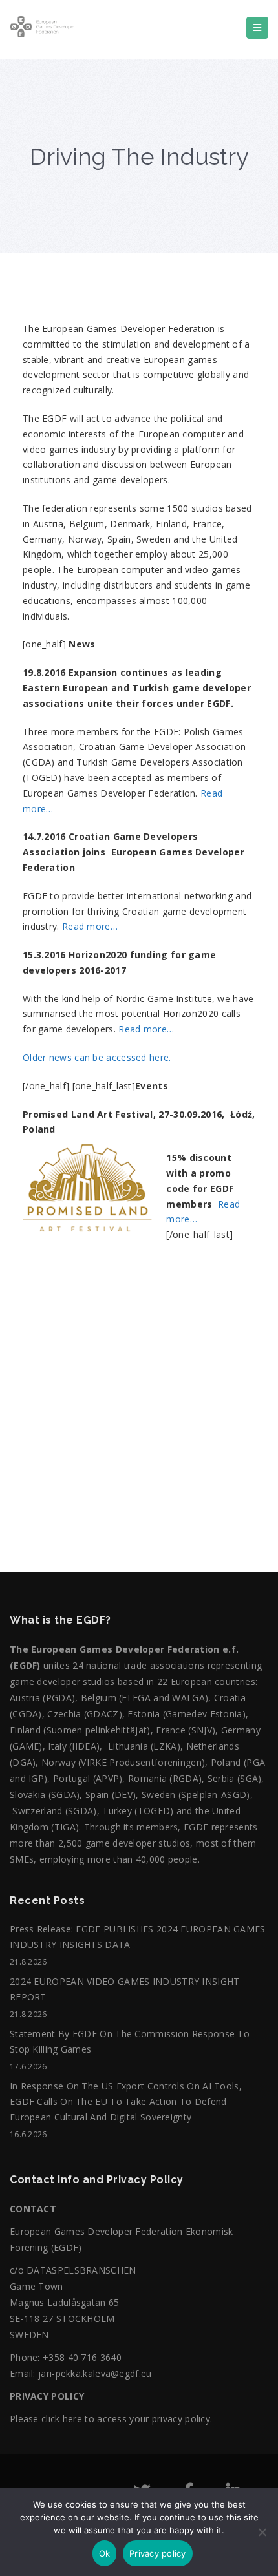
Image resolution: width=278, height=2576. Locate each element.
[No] (262, 2539)
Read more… (90, 926)
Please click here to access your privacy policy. (111, 2419)
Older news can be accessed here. (97, 1057)
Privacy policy (158, 2553)
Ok (105, 2553)
